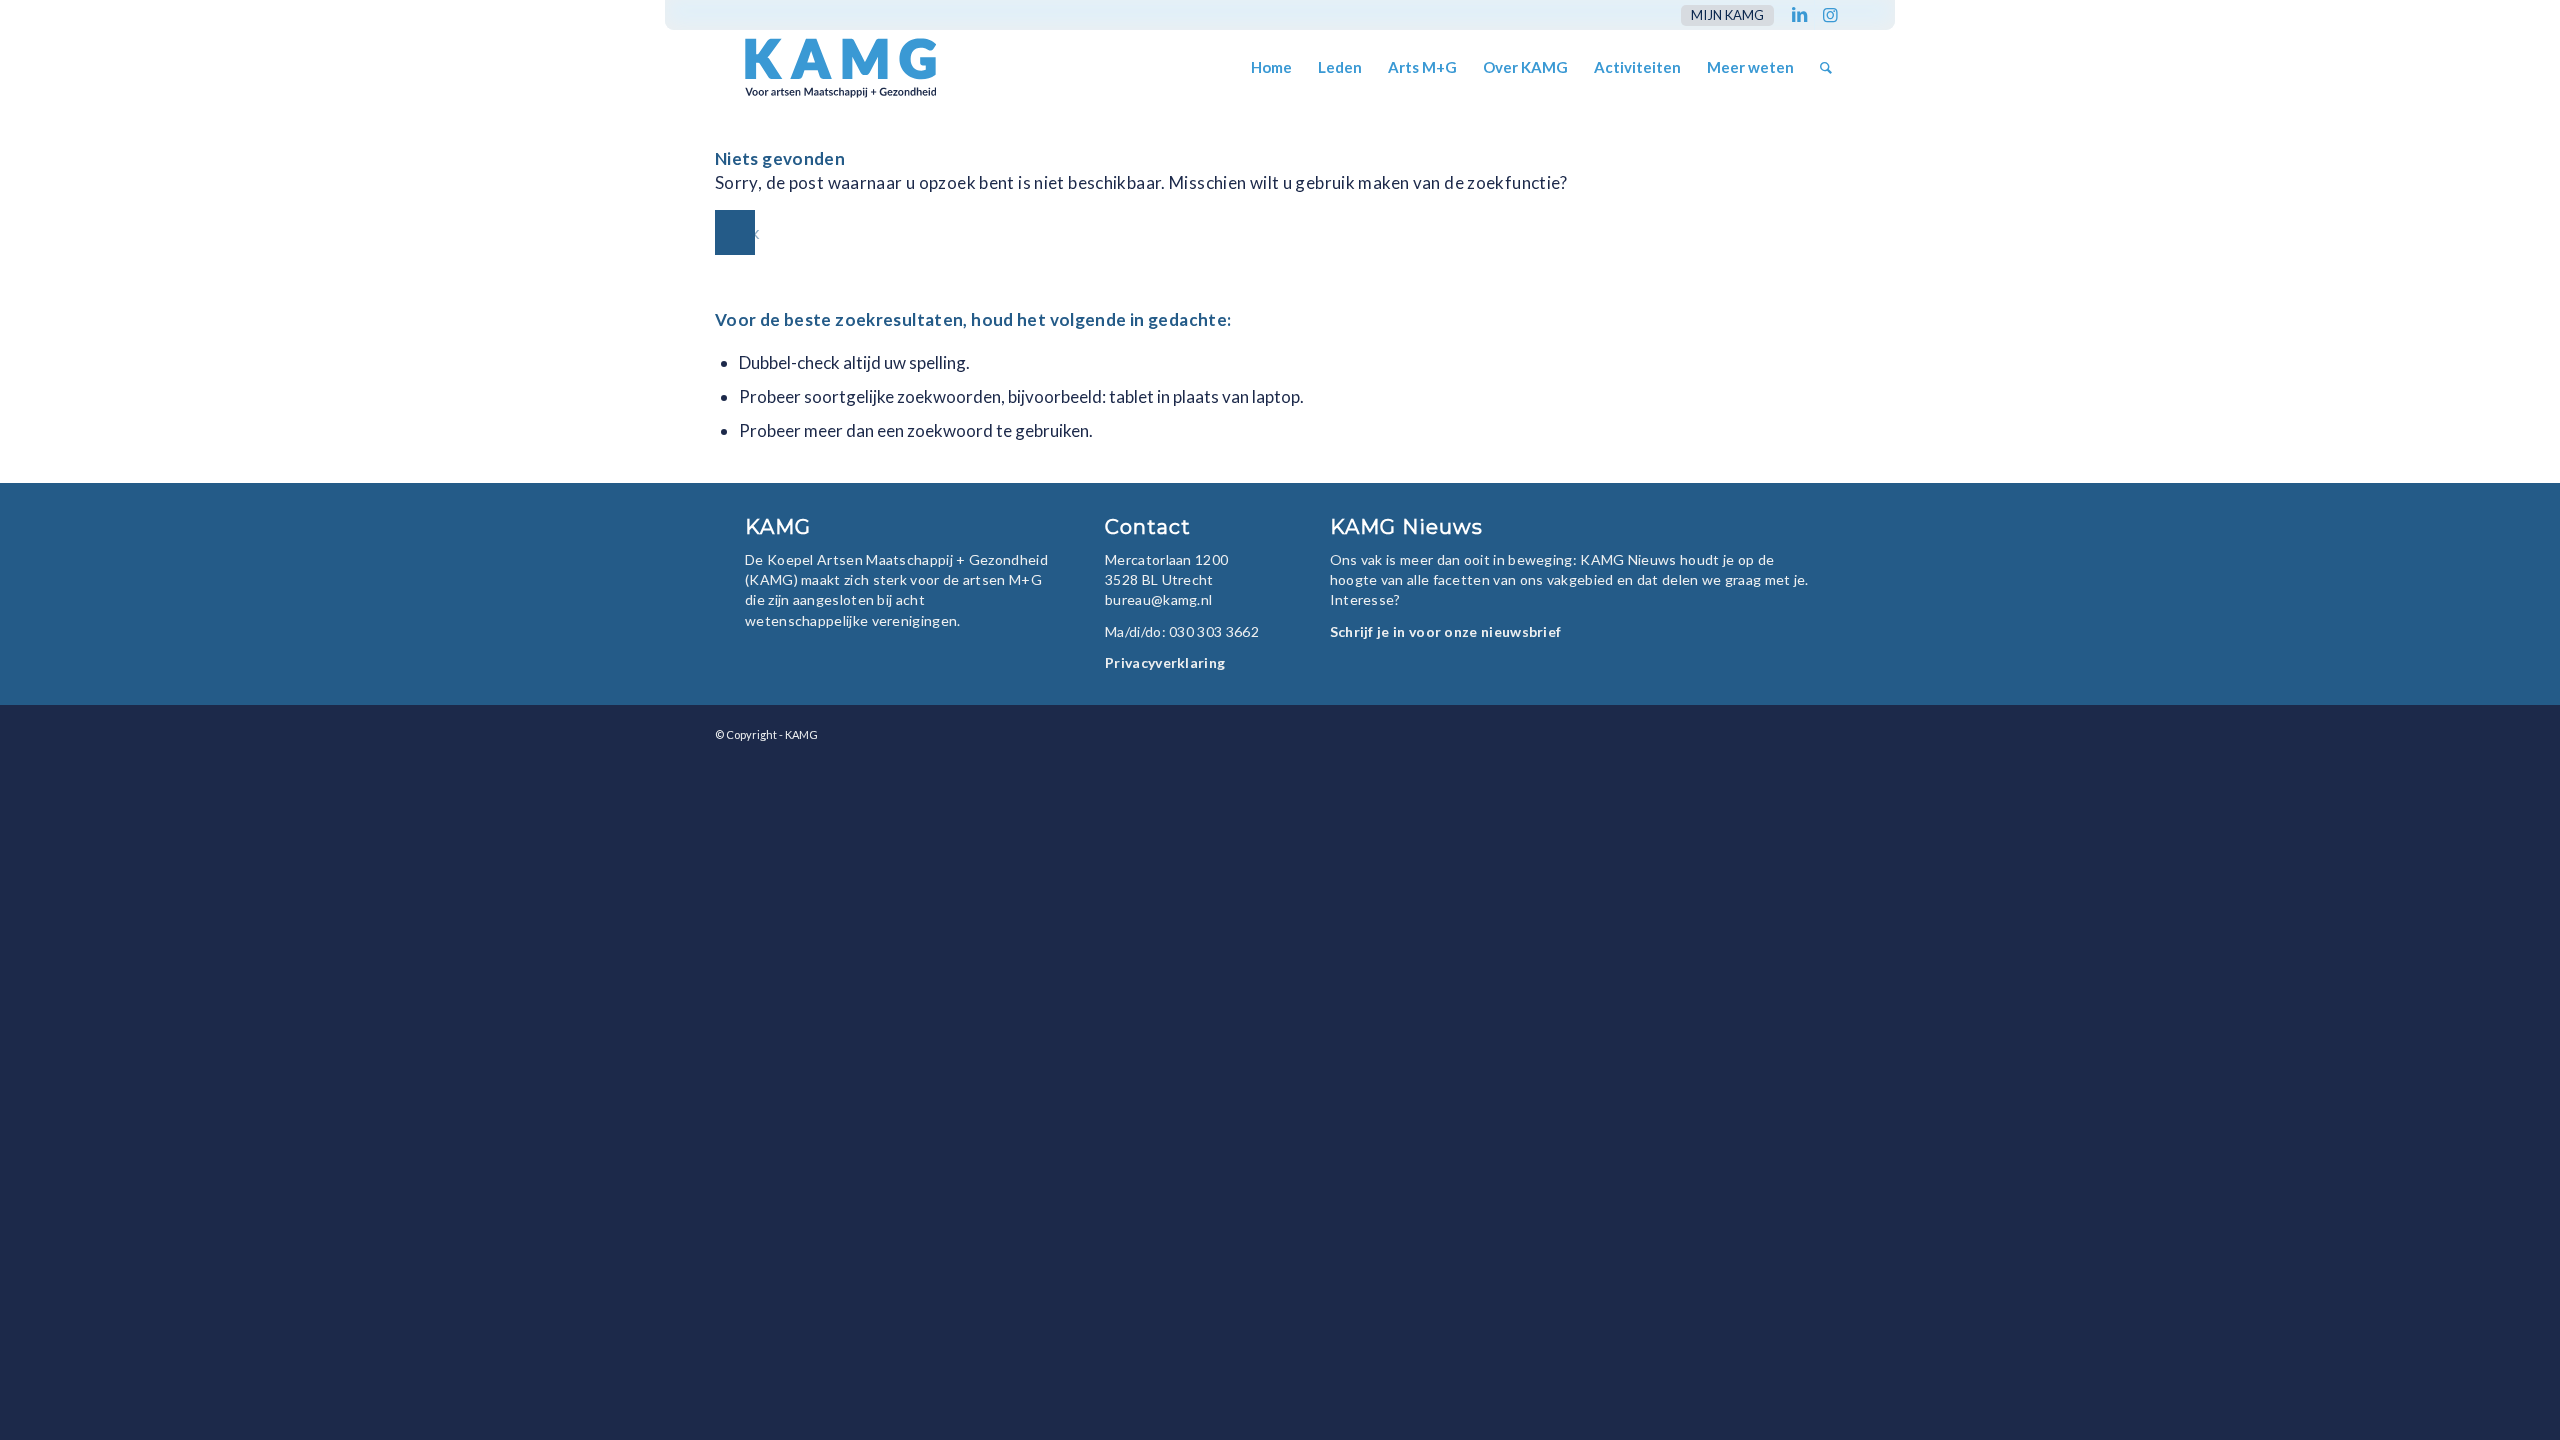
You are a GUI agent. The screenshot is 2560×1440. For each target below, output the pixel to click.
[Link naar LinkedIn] (1799, 15)
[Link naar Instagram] (1830, 15)
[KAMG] (827, 67)
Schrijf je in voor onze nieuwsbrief (1446, 631)
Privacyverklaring (1165, 662)
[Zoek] (1826, 67)
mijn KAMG (1727, 15)
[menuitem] (1722, 15)
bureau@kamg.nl (1158, 599)
